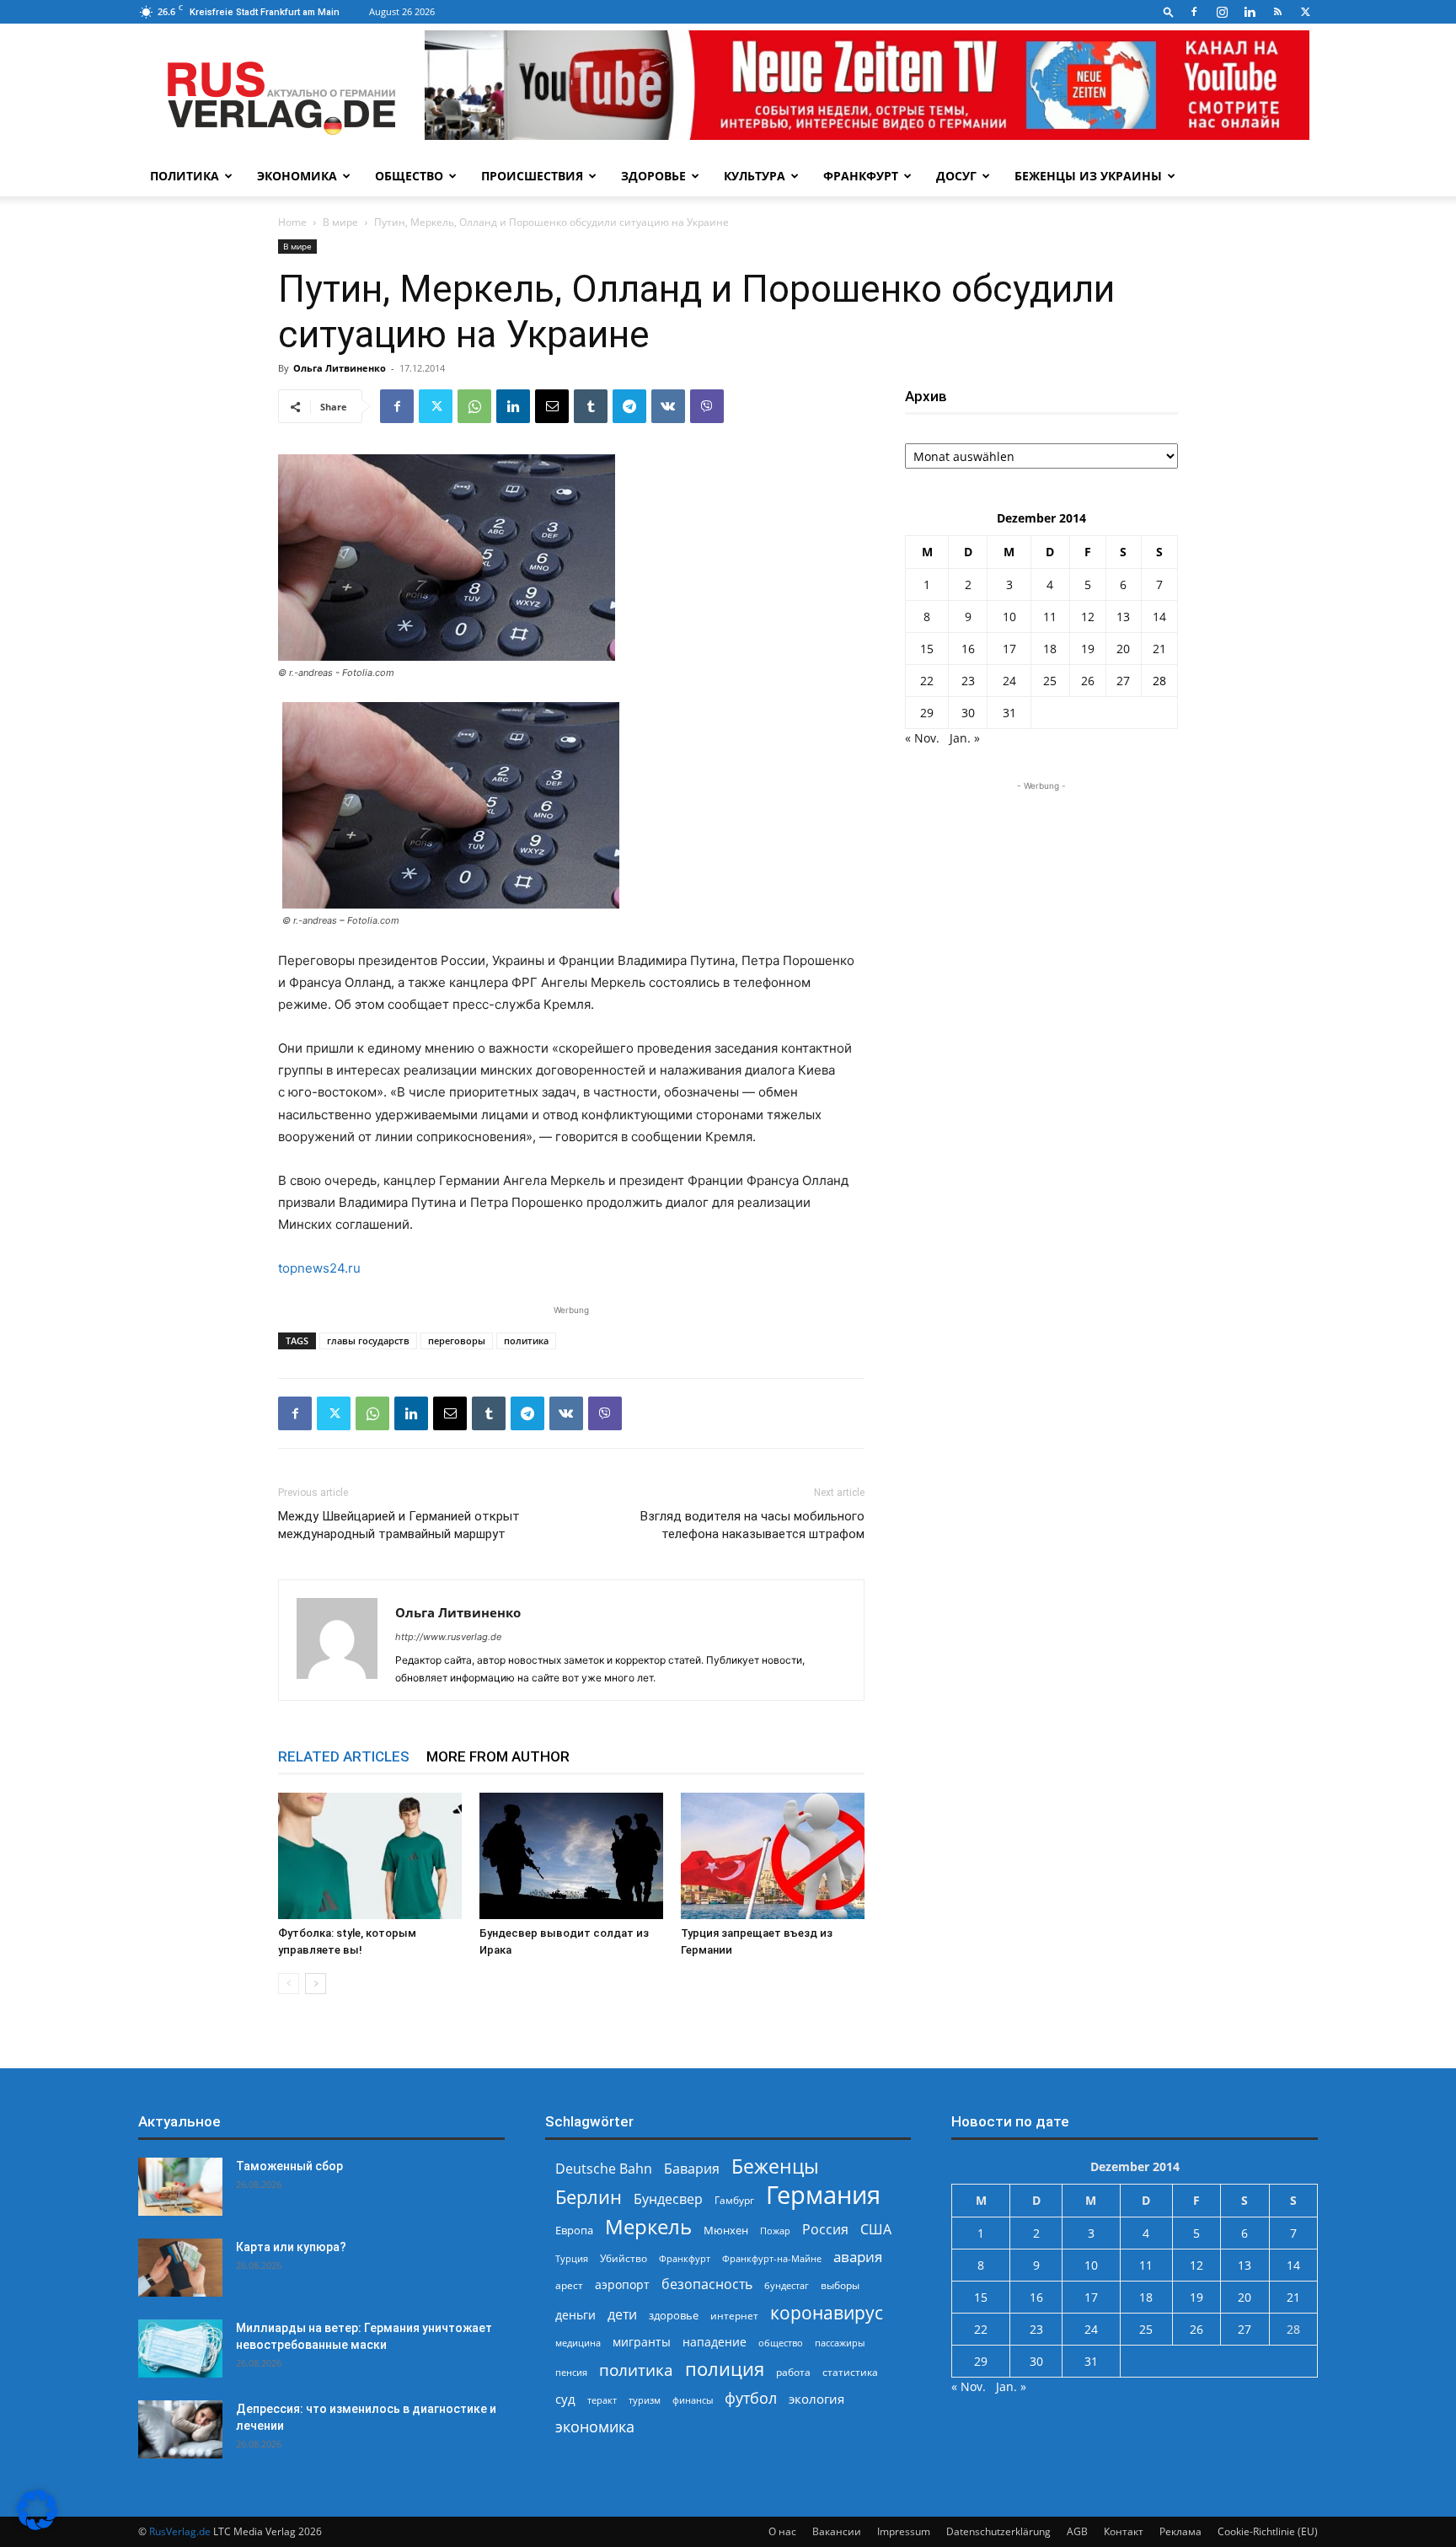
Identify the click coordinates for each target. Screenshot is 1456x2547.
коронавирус (827, 2312)
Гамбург (734, 2200)
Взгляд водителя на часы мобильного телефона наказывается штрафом (752, 1525)
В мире (340, 222)
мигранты (642, 2342)
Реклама (1180, 2531)
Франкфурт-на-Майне (772, 2258)
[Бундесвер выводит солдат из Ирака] (571, 1856)
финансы (693, 2400)
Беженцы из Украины (1088, 176)
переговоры (457, 1341)
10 (1009, 617)
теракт (602, 2400)
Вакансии (837, 2531)
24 (1009, 681)
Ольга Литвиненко (340, 368)
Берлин (589, 2197)
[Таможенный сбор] (180, 2187)
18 (1050, 649)
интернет (734, 2315)
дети (622, 2315)
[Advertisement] (1041, 900)
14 (1159, 617)
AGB (1077, 2531)
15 (927, 649)
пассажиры (840, 2343)
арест (569, 2285)
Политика (185, 176)
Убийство (624, 2258)
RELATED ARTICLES (344, 1756)
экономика (595, 2426)
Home (292, 222)
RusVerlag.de (180, 2531)
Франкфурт (861, 176)
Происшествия (532, 176)
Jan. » (965, 738)
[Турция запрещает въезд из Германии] (773, 1856)
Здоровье (653, 176)
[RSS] (1277, 12)
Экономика (297, 176)
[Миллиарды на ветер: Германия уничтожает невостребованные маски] (180, 2349)
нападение (715, 2342)
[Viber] (707, 406)
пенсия (571, 2372)
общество (781, 2343)
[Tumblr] (591, 406)
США (876, 2230)
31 (1009, 713)
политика (526, 1341)
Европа (574, 2231)
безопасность (707, 2284)
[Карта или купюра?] (180, 2268)
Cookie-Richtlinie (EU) (1268, 2531)
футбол (751, 2398)
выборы (840, 2285)
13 (1123, 617)
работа (793, 2372)
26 (1088, 681)
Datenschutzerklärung (998, 2531)
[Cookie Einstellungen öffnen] (37, 2526)
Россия (825, 2230)
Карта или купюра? (291, 2247)
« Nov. (922, 738)
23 (968, 681)
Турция (572, 2258)
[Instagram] (1222, 12)
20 (1123, 649)
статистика (850, 2372)
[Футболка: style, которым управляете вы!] (370, 1856)
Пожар (775, 2231)
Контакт (1124, 2531)
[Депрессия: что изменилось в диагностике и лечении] (180, 2429)
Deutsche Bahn (604, 2169)
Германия (823, 2195)
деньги (575, 2315)
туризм (645, 2400)
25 (1050, 681)
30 (968, 713)
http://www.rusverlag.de (448, 1637)
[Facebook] (1194, 12)
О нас (782, 2531)
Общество (409, 176)
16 (968, 649)
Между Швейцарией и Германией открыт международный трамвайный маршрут (399, 1525)
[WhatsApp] (474, 406)
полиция (725, 2369)
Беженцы (775, 2166)
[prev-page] (289, 1984)
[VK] (668, 406)
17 (1009, 649)
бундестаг (787, 2286)
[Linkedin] (1250, 12)
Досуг (956, 176)
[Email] (552, 406)
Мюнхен (726, 2230)
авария (858, 2257)
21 (1159, 649)
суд (565, 2399)
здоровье (674, 2315)
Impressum (904, 2531)
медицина (578, 2343)
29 (927, 713)
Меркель (648, 2226)
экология (816, 2399)
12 (1088, 617)
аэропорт (622, 2284)
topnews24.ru (319, 1268)
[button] (1169, 11)
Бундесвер (668, 2199)
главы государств (368, 1341)
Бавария (692, 2169)
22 (927, 681)
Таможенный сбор (289, 2166)
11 (1050, 617)
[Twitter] (1305, 12)
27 (1123, 681)
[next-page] (316, 1984)
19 (1088, 649)
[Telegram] (629, 406)
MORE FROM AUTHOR (498, 1756)
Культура (755, 176)
